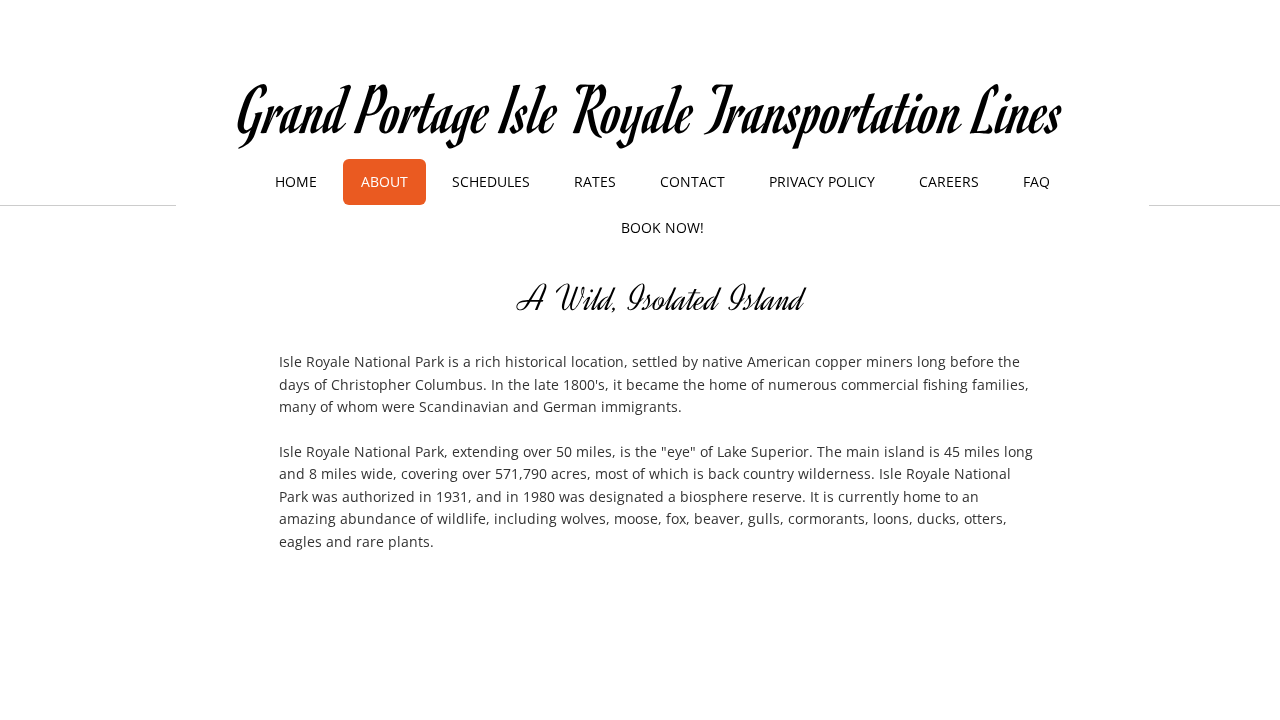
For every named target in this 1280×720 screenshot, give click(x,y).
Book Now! (662, 227)
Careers (949, 181)
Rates (595, 181)
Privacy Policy (822, 181)
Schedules (491, 181)
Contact (692, 181)
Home (296, 181)
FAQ (1036, 181)
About (384, 181)
